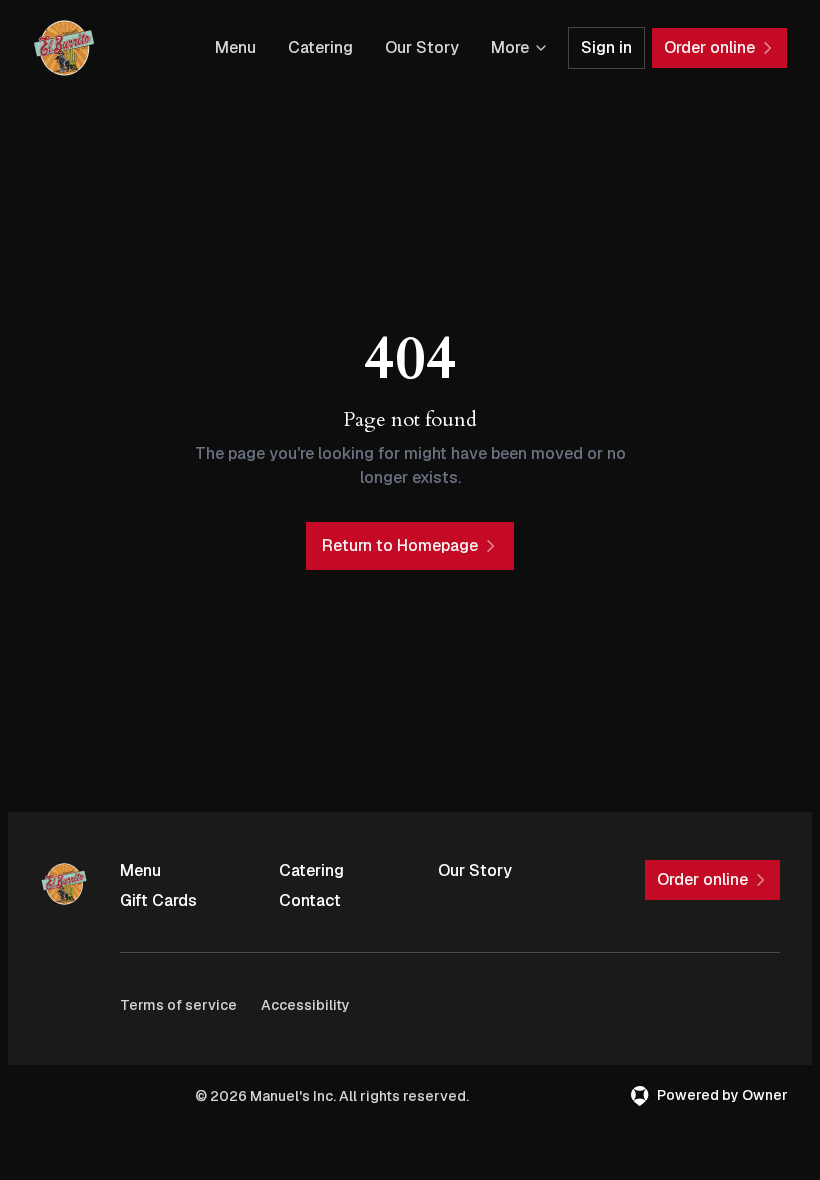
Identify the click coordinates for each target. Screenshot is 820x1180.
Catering (320, 47)
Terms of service (178, 1005)
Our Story (422, 47)
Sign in (606, 47)
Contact (310, 900)
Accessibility (305, 1005)
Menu (235, 47)
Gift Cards (158, 900)
